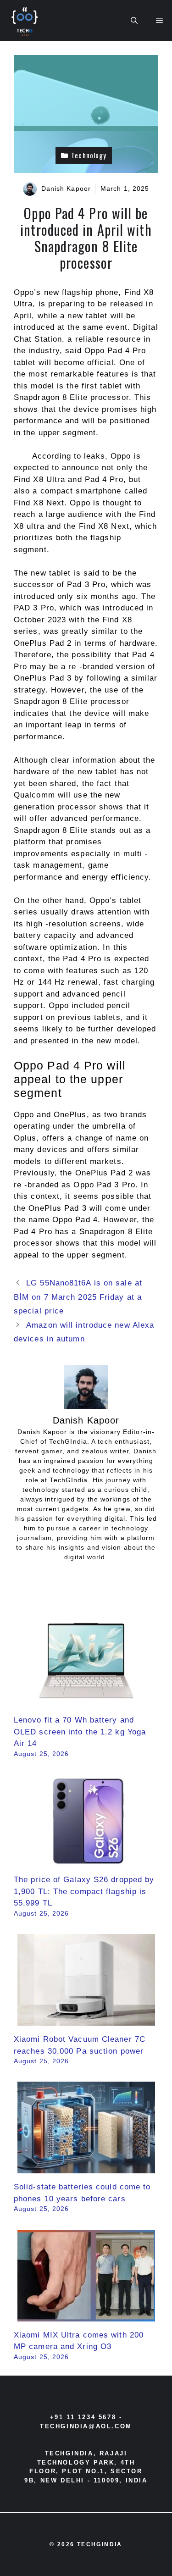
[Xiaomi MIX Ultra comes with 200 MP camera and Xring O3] (86, 2315)
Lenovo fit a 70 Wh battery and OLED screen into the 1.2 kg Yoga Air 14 (80, 1732)
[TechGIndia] (26, 21)
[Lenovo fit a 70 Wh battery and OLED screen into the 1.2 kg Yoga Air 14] (86, 1701)
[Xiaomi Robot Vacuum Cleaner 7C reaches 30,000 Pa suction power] (86, 2020)
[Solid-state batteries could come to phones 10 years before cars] (86, 2168)
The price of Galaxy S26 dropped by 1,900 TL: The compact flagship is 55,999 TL (84, 1891)
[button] (134, 21)
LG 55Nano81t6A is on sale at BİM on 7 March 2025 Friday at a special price (78, 1297)
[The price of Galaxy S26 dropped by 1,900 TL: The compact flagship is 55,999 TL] (86, 1860)
